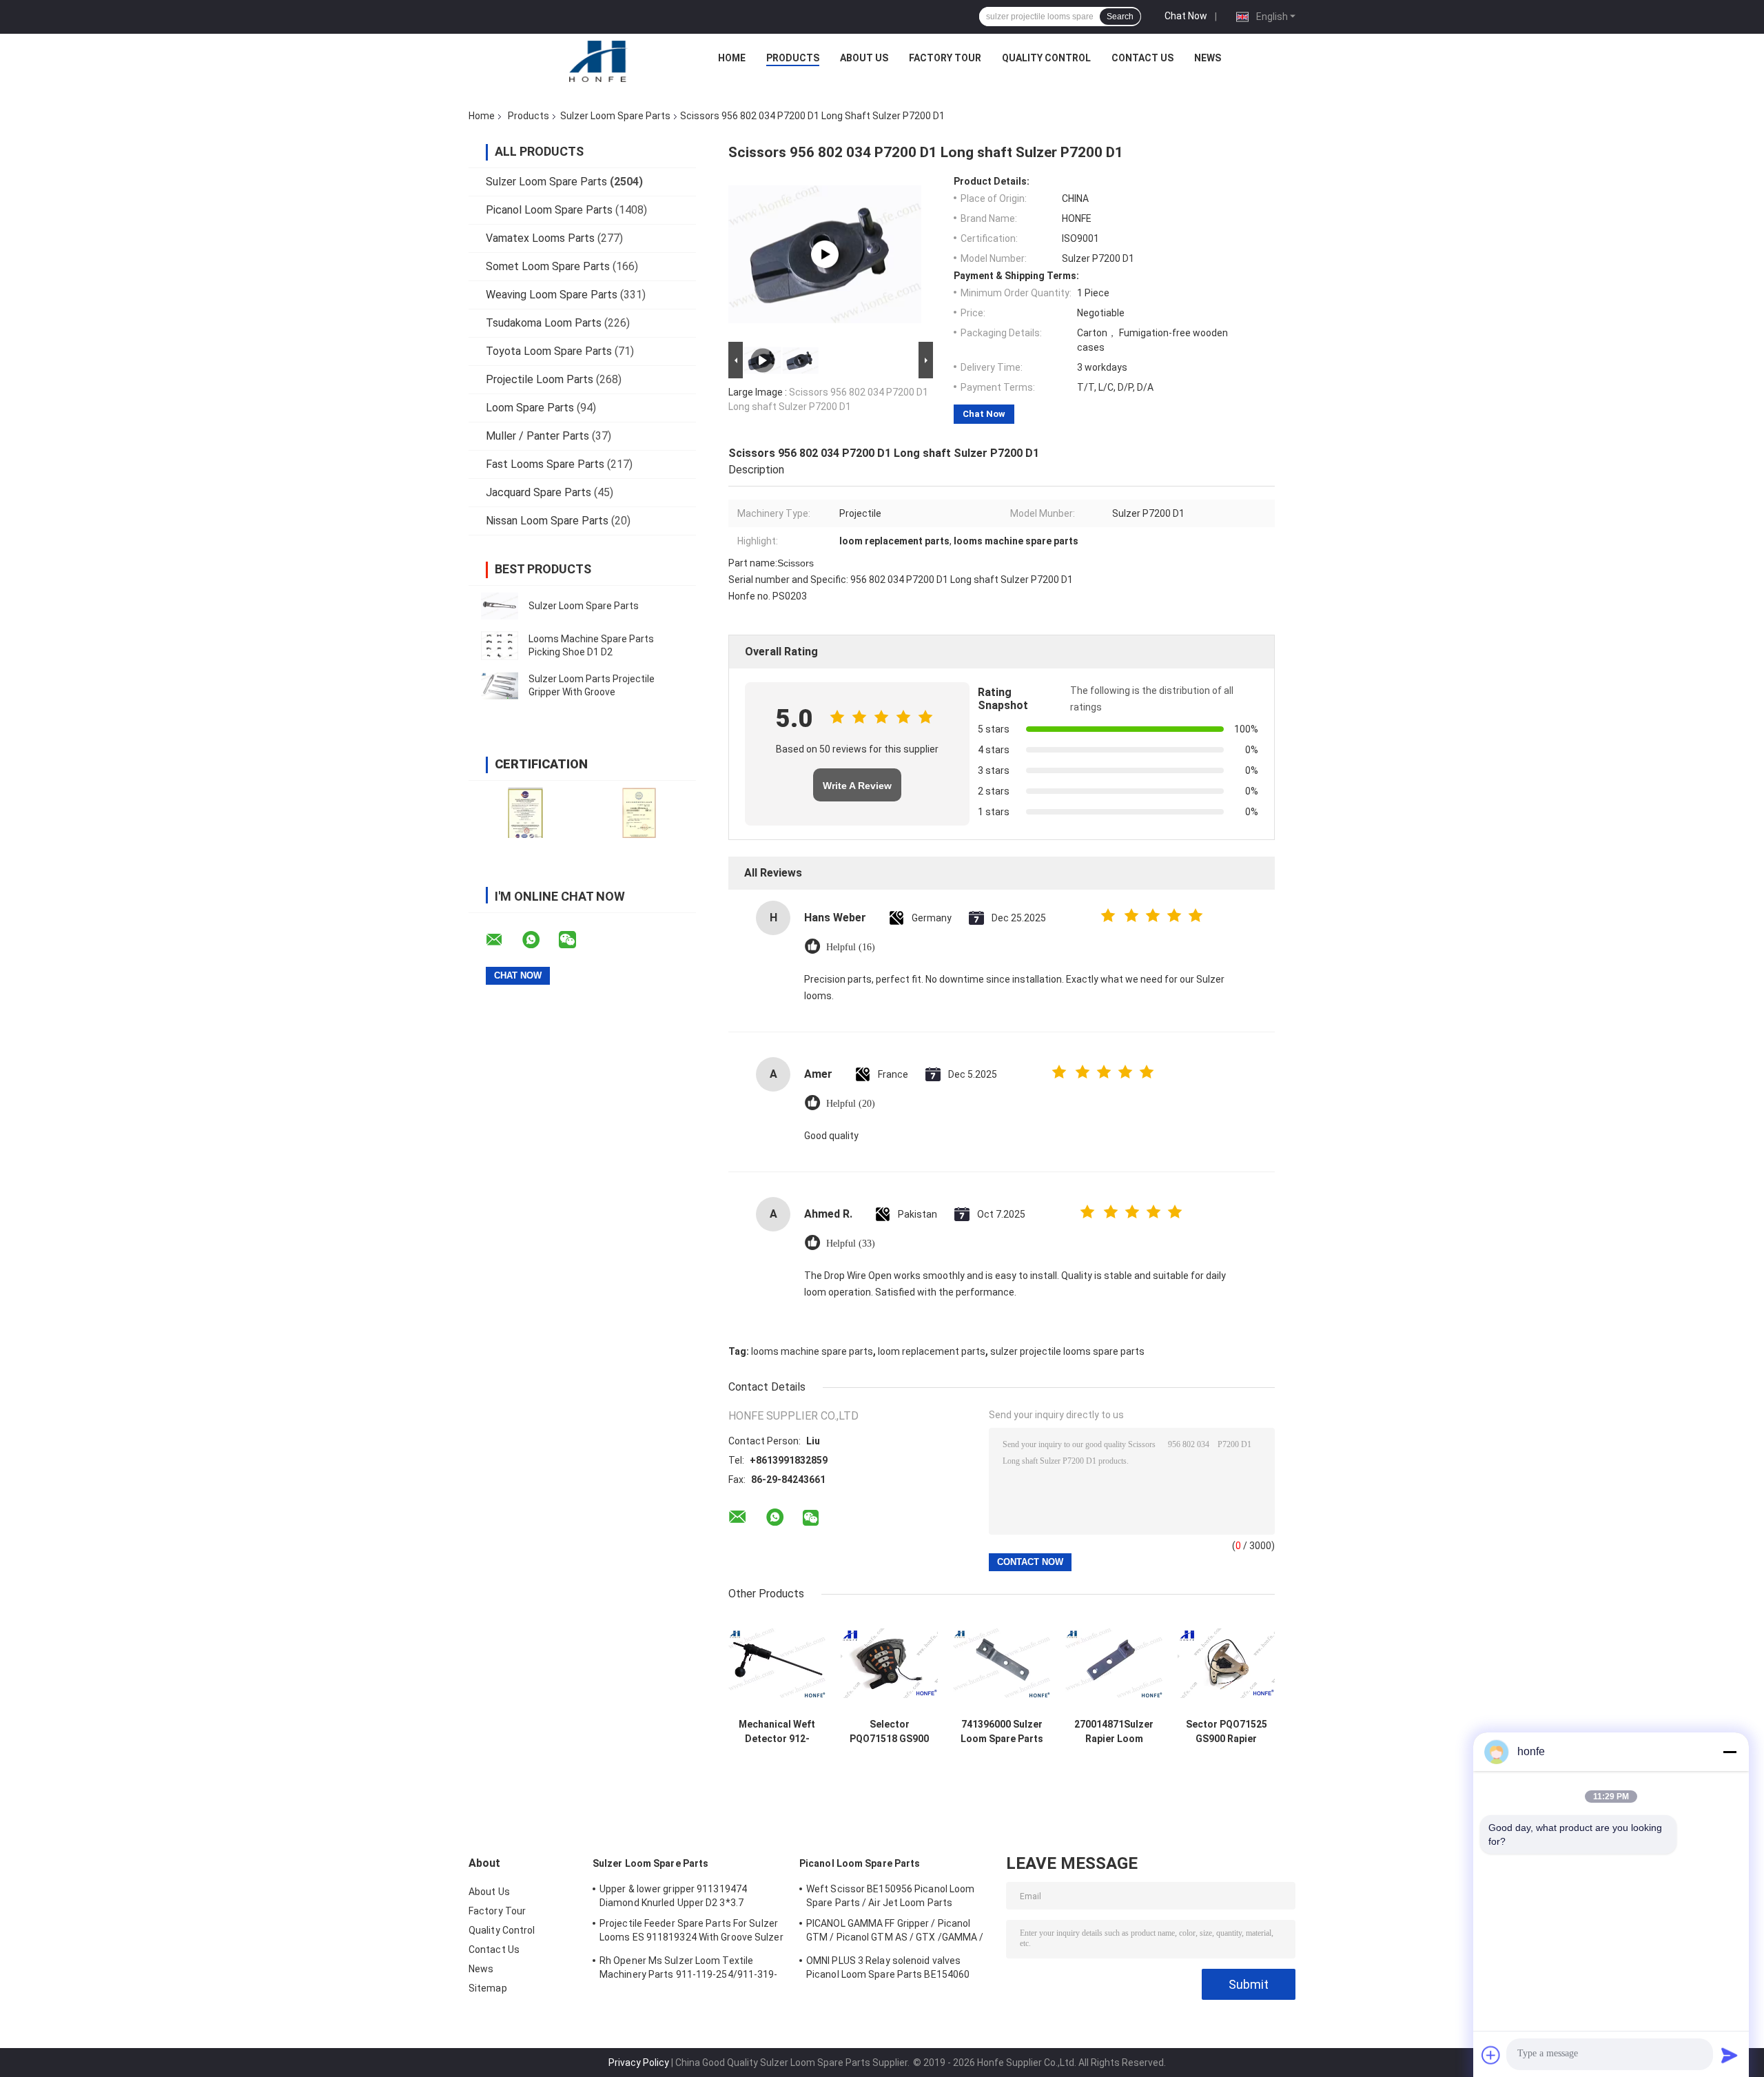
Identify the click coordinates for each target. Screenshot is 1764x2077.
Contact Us (1142, 58)
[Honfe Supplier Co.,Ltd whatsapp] (540, 940)
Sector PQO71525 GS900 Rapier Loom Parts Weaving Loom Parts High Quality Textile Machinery (1226, 1732)
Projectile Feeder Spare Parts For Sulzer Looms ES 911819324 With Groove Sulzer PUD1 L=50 (691, 1932)
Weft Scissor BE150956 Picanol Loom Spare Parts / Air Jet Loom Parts (890, 1896)
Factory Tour (945, 58)
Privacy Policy (639, 2063)
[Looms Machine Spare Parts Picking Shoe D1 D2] (500, 646)
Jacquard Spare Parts (539, 492)
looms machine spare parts (812, 1351)
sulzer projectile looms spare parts (1067, 1351)
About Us (864, 58)
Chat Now (1186, 16)
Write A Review (857, 786)
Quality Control (1046, 58)
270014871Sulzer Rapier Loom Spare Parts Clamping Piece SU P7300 (1114, 1732)
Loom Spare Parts (530, 408)
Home (732, 58)
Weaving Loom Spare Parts (552, 295)
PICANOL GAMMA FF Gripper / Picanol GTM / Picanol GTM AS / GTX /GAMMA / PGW (895, 1932)
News (1208, 58)
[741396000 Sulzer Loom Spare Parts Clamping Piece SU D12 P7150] (1002, 1663)
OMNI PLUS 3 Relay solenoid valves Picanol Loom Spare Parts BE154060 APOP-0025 (888, 1969)
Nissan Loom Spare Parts (547, 521)
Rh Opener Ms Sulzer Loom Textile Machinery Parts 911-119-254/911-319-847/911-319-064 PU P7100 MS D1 (689, 1969)
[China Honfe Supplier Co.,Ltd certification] (525, 813)
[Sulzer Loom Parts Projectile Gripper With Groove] (500, 686)
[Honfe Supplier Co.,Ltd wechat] (576, 940)
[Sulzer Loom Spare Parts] (500, 606)
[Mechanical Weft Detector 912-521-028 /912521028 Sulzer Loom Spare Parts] (777, 1663)
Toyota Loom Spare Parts (549, 351)
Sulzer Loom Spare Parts (615, 116)
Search (1120, 17)
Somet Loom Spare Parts (548, 266)
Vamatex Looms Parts (540, 238)
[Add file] (1491, 2055)
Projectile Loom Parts (540, 379)
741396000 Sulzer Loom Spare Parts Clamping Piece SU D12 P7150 (1002, 1732)
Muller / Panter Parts (537, 436)
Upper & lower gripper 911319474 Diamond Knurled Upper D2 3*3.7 (673, 1896)
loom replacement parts (932, 1351)
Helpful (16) (851, 947)
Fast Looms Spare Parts (545, 464)
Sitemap (488, 1988)
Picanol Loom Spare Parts (549, 210)
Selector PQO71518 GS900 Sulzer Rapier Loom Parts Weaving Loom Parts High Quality (889, 1732)
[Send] (1730, 2055)
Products (793, 58)
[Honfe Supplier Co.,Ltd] (599, 61)
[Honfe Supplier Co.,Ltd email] (503, 940)
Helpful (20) (851, 1104)
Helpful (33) (851, 1244)
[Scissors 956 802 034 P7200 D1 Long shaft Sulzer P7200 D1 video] (825, 254)
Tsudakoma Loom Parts (544, 323)
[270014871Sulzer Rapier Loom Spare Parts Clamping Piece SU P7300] (1114, 1663)
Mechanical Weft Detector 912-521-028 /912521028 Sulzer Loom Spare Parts (777, 1732)
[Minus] (1730, 1752)
